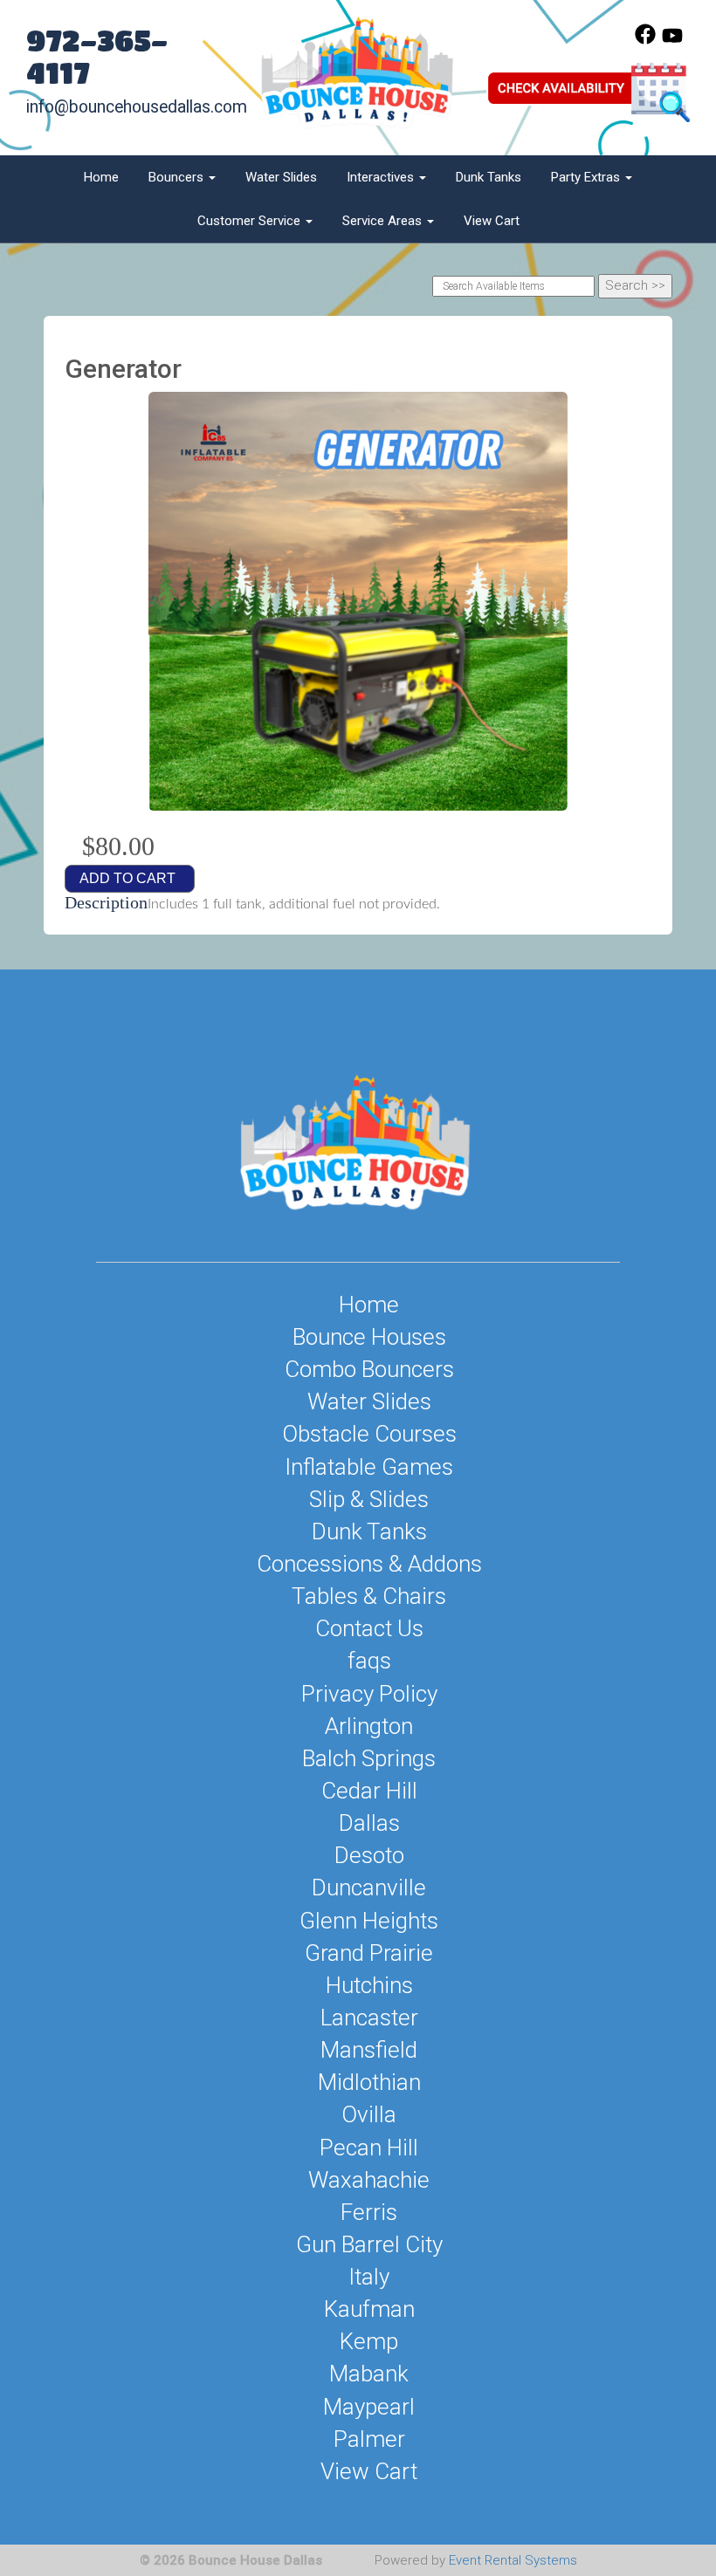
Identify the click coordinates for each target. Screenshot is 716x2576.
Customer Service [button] (251, 221)
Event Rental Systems (513, 2560)
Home (101, 177)
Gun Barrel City (369, 2244)
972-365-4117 (97, 56)
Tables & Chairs (369, 1596)
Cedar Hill (369, 1791)
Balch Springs (369, 1758)
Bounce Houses (369, 1337)
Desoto (369, 1855)
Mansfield (369, 2050)
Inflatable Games (369, 1467)
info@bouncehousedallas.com (137, 107)
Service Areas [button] (384, 221)
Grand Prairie (369, 1953)
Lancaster (369, 2018)
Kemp (369, 2341)
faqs (369, 1661)
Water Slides (281, 177)
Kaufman (369, 2309)
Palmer (369, 2439)
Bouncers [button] (178, 177)
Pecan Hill (369, 2148)
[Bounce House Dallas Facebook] (645, 40)
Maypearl (369, 2407)
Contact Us (369, 1628)
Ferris (369, 2212)
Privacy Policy (369, 1694)
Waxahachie (369, 2180)
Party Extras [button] (587, 177)
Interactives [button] (382, 177)
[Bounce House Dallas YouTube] (672, 40)
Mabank (369, 2374)
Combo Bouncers (369, 1369)
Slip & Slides (369, 1499)
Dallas (369, 1823)
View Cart (492, 221)
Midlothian (369, 2082)
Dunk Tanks (489, 177)
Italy (369, 2277)
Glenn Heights (369, 1921)
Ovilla (369, 2114)
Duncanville (369, 1887)
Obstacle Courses (369, 1434)
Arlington (369, 1726)
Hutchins (369, 1985)
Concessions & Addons (369, 1564)
